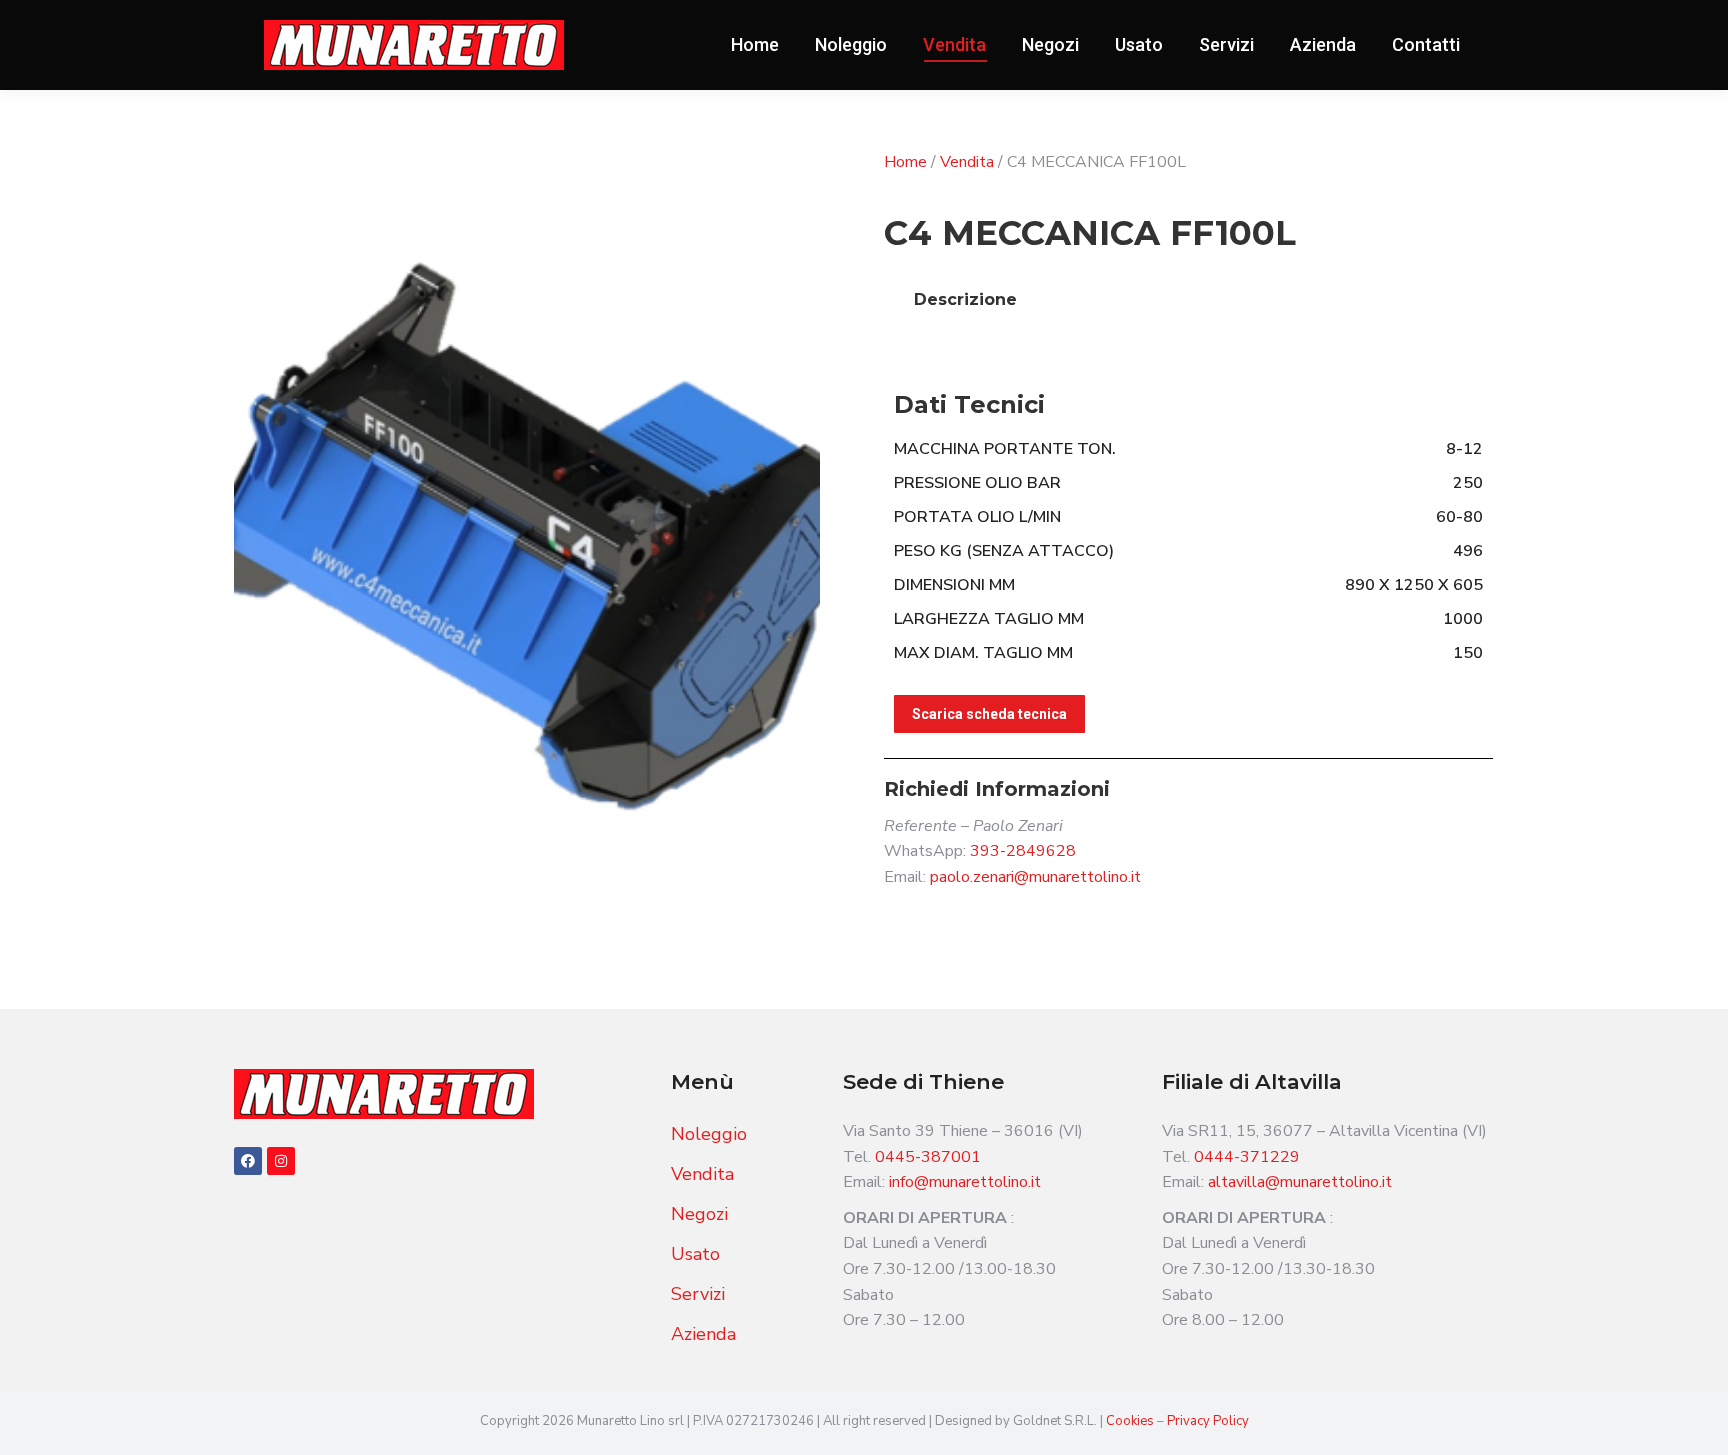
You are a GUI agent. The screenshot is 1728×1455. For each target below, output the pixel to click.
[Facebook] (248, 1161)
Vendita (967, 162)
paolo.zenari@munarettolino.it (1035, 877)
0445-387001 (928, 1157)
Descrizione (965, 299)
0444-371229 (1247, 1157)
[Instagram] (281, 1161)
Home (905, 162)
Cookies (1131, 1421)
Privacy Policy (1208, 1421)
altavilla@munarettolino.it (1300, 1182)
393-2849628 (1023, 851)
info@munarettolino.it (965, 1182)
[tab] (965, 300)
